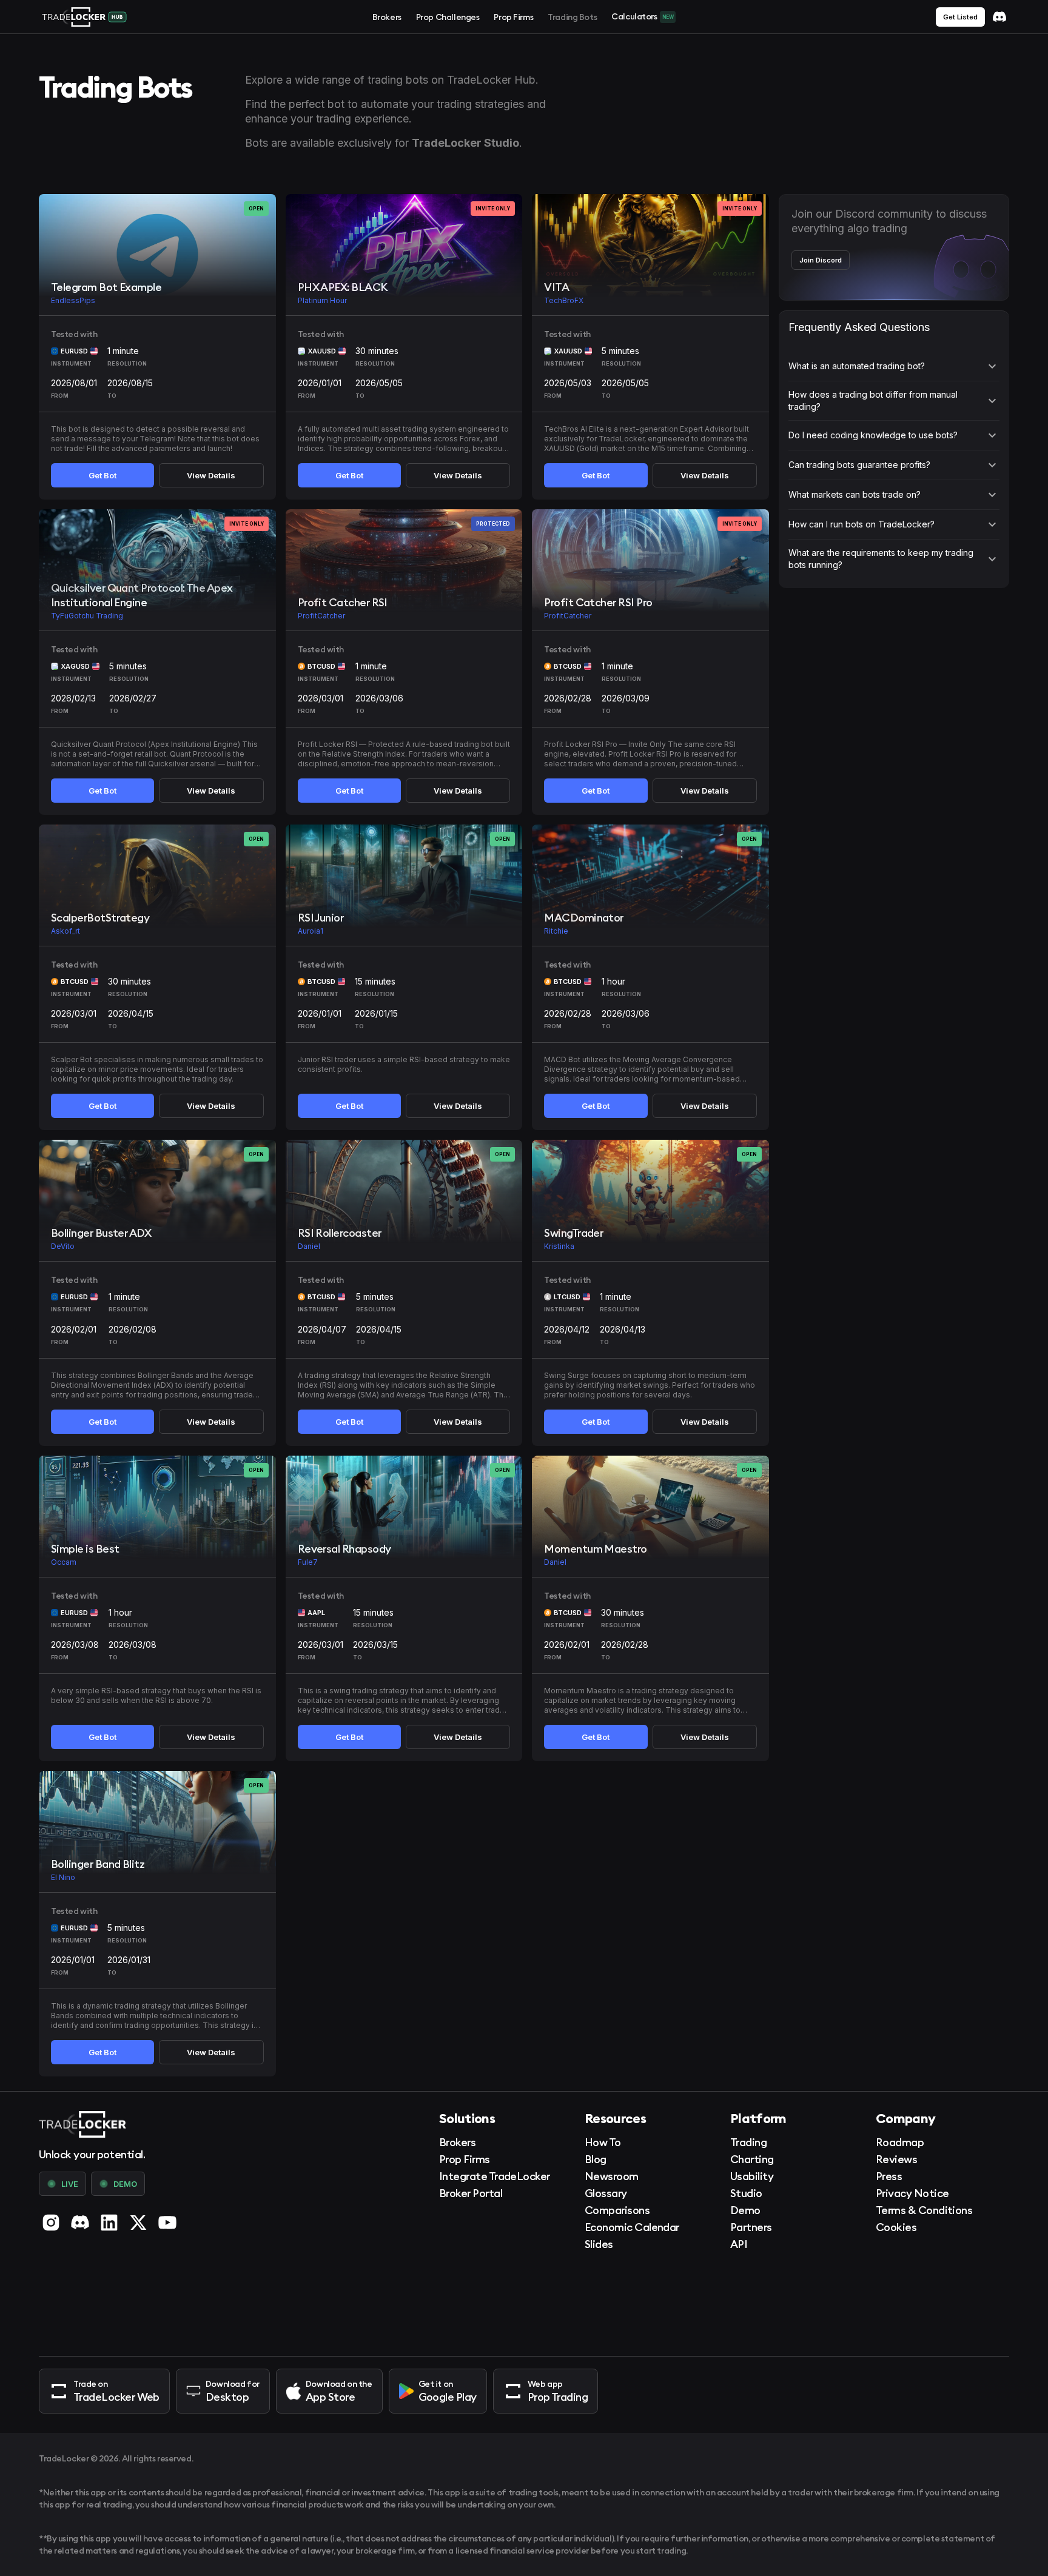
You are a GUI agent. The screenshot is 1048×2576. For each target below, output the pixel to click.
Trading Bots (572, 17)
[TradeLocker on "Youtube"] (167, 2223)
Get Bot (102, 475)
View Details (211, 475)
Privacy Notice (912, 2193)
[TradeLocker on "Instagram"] (51, 2223)
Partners (751, 2227)
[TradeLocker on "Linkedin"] (109, 2223)
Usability (752, 2176)
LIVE (70, 2184)
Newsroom (612, 2176)
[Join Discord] (999, 17)
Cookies (896, 2227)
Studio (746, 2193)
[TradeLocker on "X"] (138, 2223)
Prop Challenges (448, 17)
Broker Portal (471, 2193)
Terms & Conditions (924, 2210)
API (739, 2244)
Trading (748, 2142)
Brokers (387, 17)
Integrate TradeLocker (495, 2176)
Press (889, 2176)
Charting (752, 2159)
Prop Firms (513, 17)
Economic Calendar (632, 2227)
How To (603, 2142)
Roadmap (900, 2142)
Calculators (642, 16)
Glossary (606, 2193)
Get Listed (960, 17)
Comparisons (617, 2210)
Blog (596, 2159)
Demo (745, 2210)
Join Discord (821, 260)
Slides (599, 2244)
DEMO (125, 2184)
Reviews (896, 2159)
